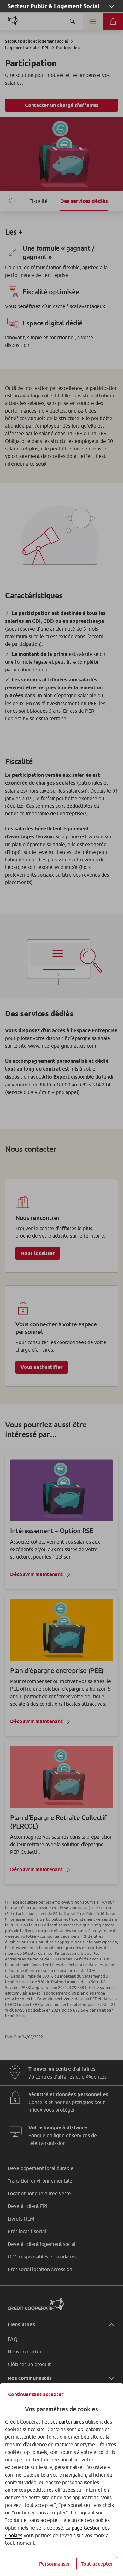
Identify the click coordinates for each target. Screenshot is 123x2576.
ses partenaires (67, 2422)
